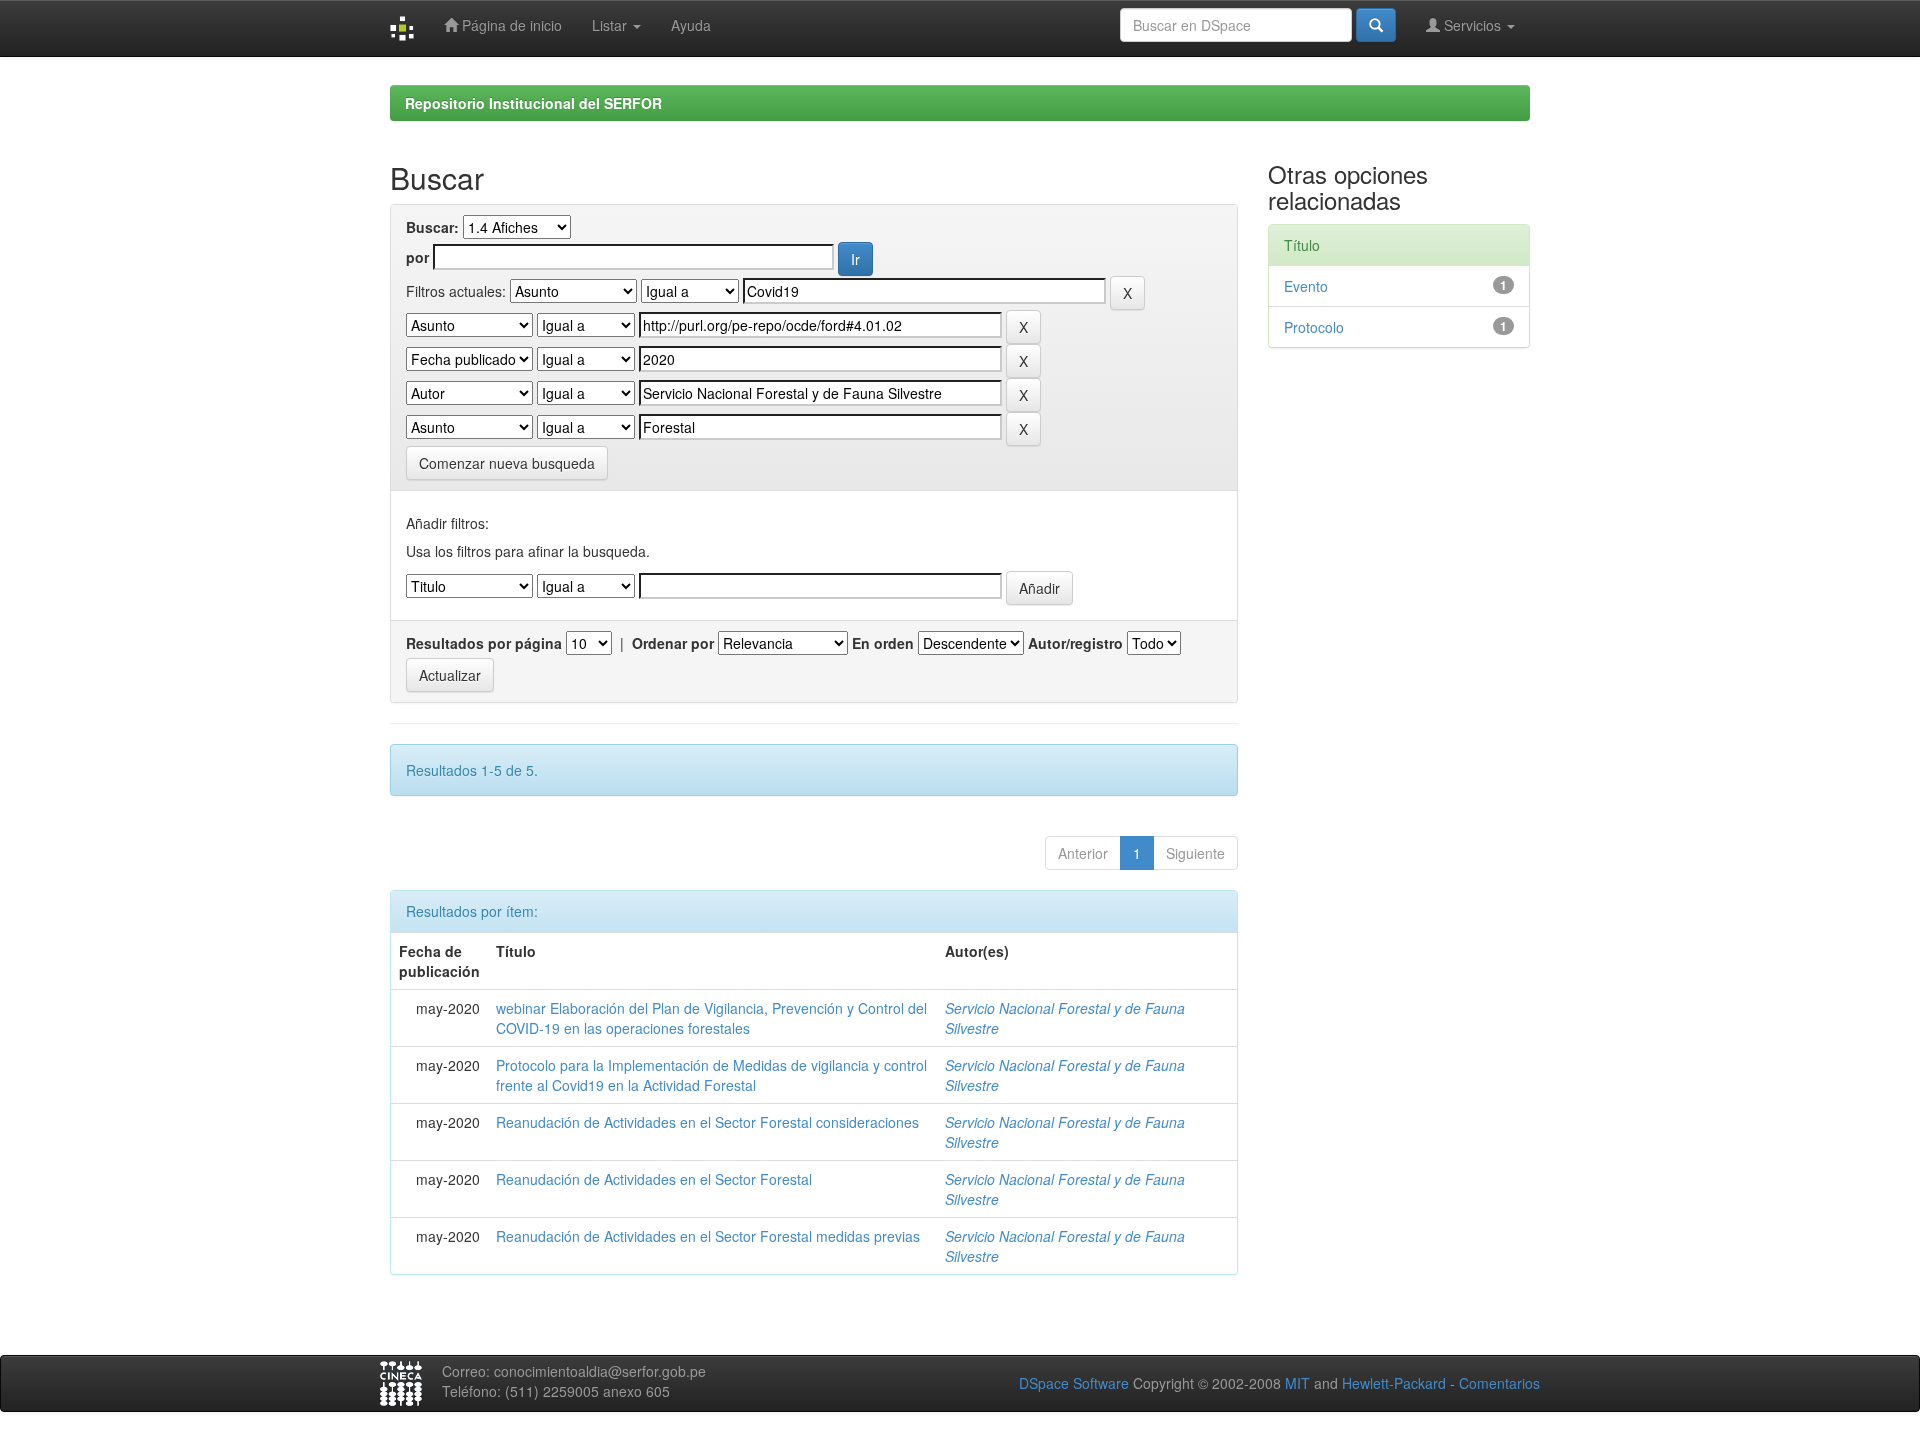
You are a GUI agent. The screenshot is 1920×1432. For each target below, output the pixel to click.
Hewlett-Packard (1394, 1383)
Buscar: (432, 227)
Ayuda (691, 25)
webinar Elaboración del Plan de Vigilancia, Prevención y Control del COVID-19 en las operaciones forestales (711, 1018)
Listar (611, 25)
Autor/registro (1075, 643)
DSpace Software (1074, 1383)
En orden (883, 643)
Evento (1306, 286)
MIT (1297, 1383)
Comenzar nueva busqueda (507, 463)
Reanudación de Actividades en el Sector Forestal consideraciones (707, 1122)
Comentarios (1499, 1383)
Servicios (1472, 25)
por (417, 257)
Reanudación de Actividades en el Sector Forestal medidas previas (708, 1236)
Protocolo (1314, 327)
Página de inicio (510, 25)
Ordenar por (673, 643)
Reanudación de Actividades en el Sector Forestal (654, 1179)
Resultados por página (484, 643)
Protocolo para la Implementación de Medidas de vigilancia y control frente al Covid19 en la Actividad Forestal (711, 1075)
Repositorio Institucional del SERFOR (533, 103)
